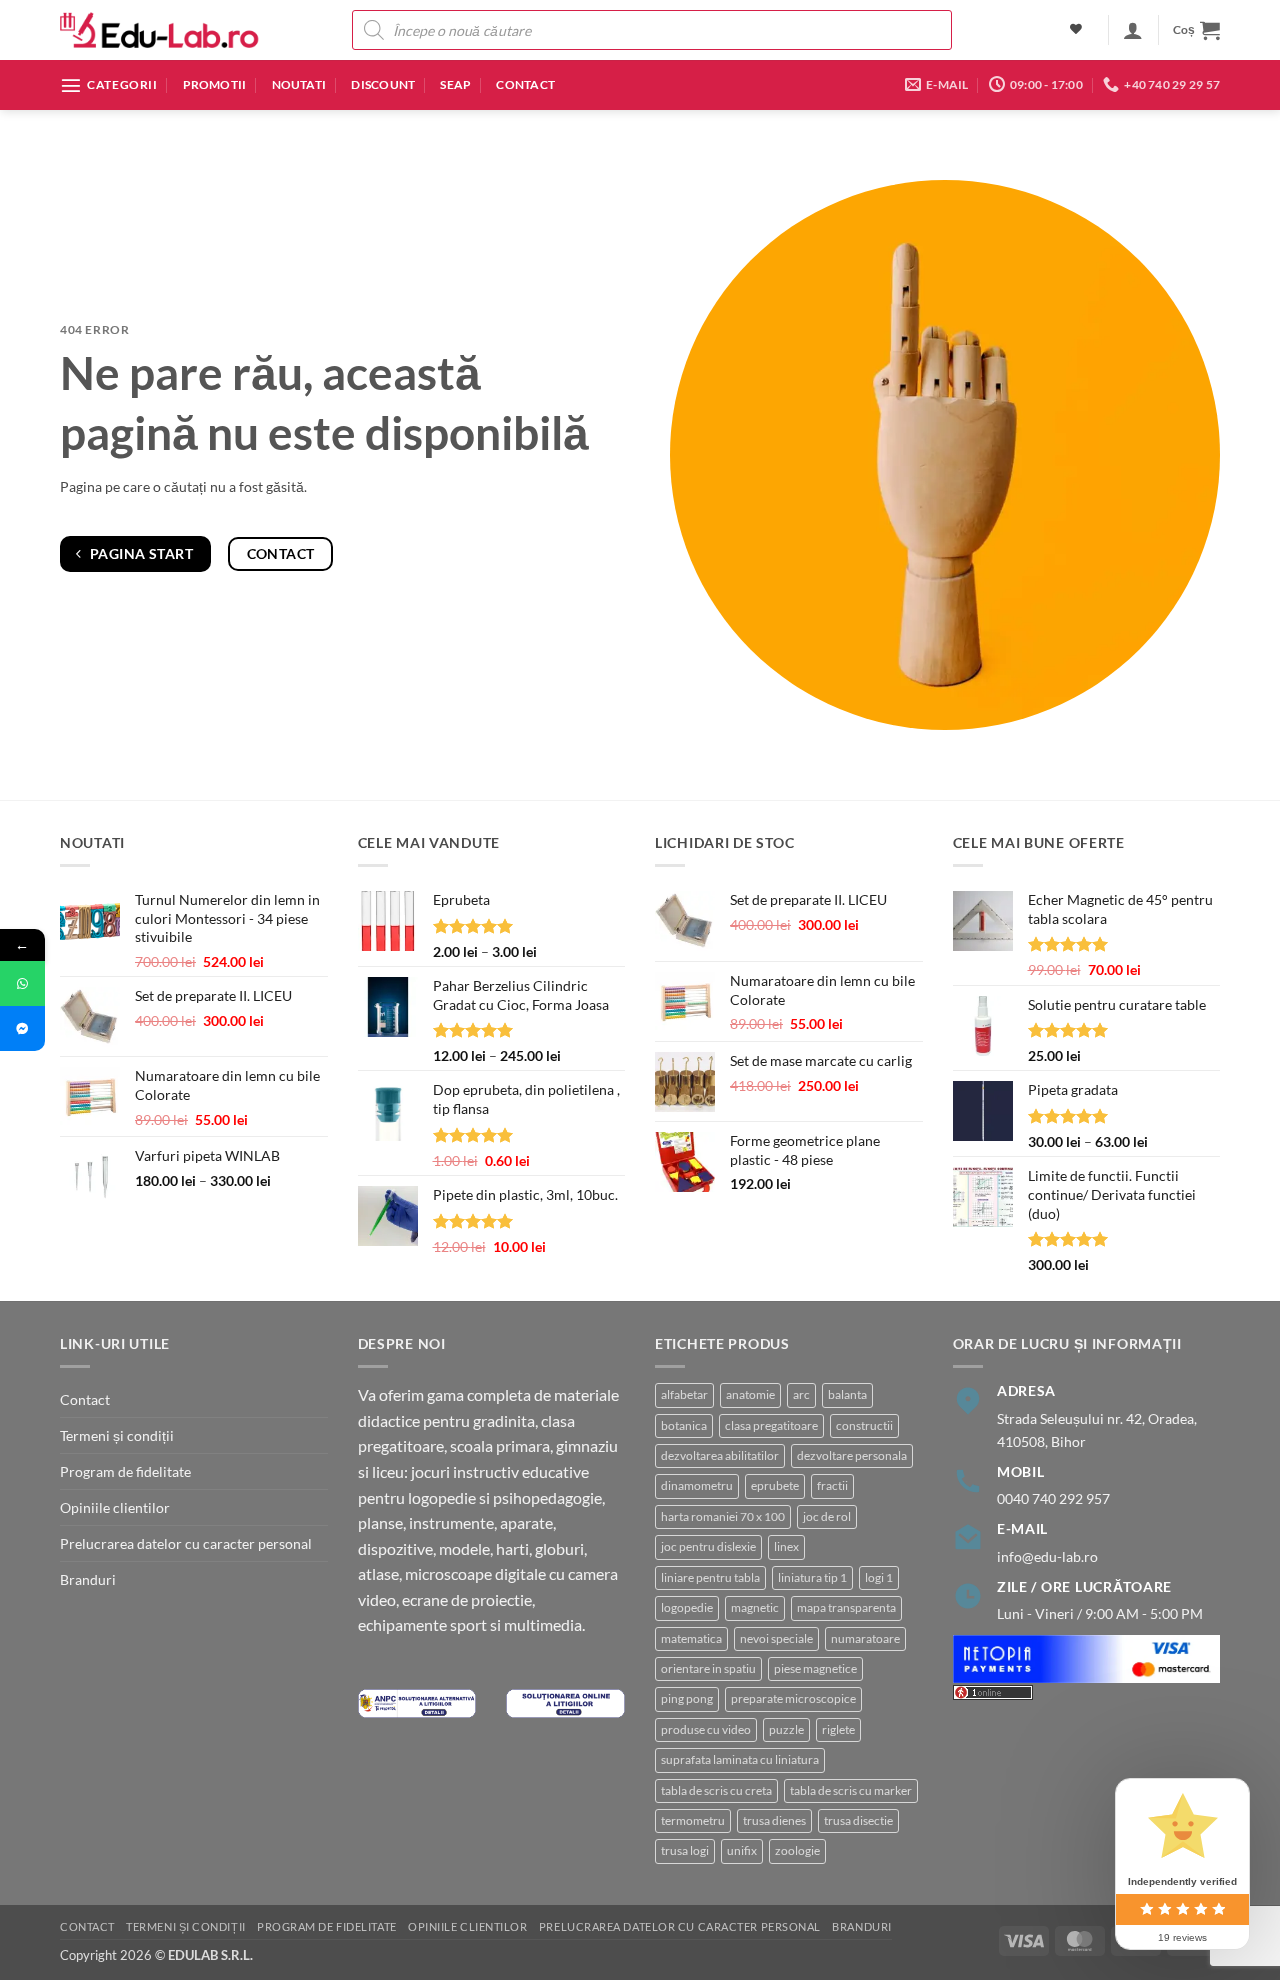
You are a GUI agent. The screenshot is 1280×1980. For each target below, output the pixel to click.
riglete (838, 1729)
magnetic (755, 1607)
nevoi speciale (776, 1638)
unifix (742, 1850)
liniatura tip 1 (812, 1577)
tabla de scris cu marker (851, 1790)
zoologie (797, 1850)
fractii (832, 1485)
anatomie (750, 1394)
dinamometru (697, 1485)
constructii (864, 1425)
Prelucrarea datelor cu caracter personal (186, 1543)
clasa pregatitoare (771, 1425)
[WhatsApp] (22, 983)
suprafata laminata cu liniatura (740, 1759)
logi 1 (879, 1577)
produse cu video (706, 1729)
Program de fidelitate (125, 1471)
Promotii (215, 84)
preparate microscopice (793, 1698)
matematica (691, 1638)
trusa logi (685, 1850)
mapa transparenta (846, 1607)
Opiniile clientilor (115, 1507)
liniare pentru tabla (710, 1577)
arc (801, 1394)
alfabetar (684, 1394)
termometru (693, 1820)
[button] (1133, 30)
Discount (383, 84)
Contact (525, 84)
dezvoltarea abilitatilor (720, 1455)
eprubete (775, 1485)
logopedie (687, 1607)
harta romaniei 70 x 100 (723, 1516)
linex (786, 1546)
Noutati (299, 84)
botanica (684, 1425)
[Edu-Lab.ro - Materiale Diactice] (160, 30)
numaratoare (865, 1638)
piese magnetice (815, 1668)
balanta (847, 1394)
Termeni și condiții (117, 1435)
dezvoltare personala (852, 1455)
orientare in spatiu (708, 1668)
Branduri (88, 1579)
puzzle (786, 1729)
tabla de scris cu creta (716, 1790)
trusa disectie (858, 1820)
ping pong (687, 1698)
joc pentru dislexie (708, 1546)
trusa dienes (774, 1820)
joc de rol (827, 1516)
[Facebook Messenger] (22, 1028)
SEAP (455, 84)
